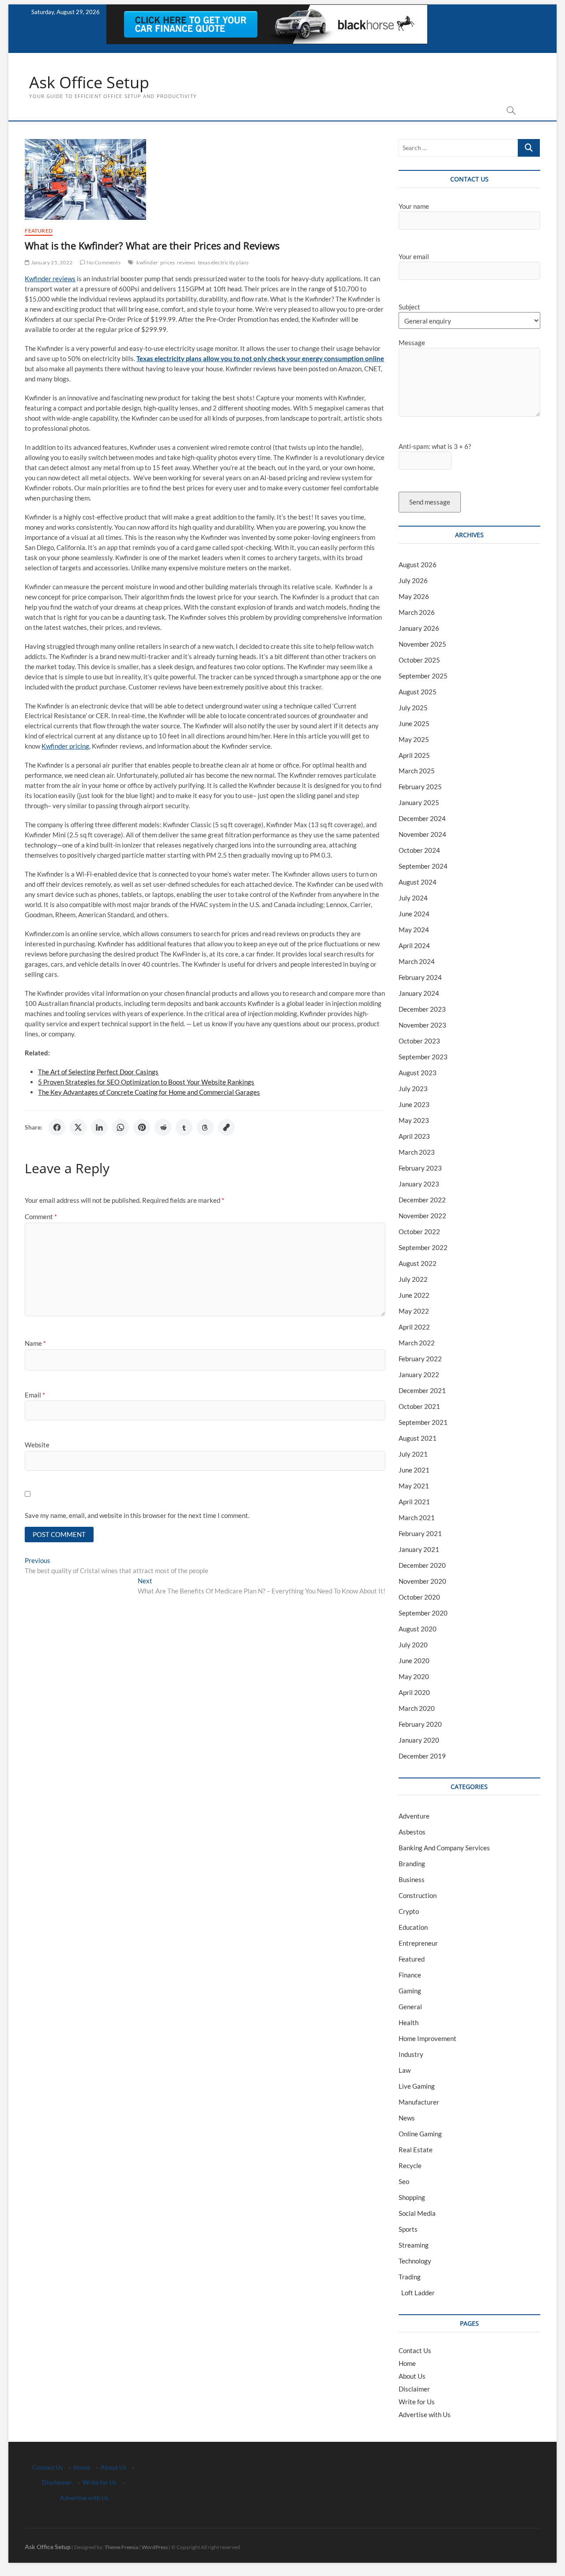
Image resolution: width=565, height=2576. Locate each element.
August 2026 (418, 565)
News (407, 2118)
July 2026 (413, 580)
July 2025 (413, 708)
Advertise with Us (425, 2414)
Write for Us (417, 2402)
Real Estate (416, 2150)
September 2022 (423, 1247)
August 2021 (418, 1438)
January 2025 (419, 802)
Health (409, 2022)
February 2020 (420, 1724)
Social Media (417, 2213)
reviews (186, 262)
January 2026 (419, 628)
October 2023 (419, 1041)
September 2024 (423, 866)
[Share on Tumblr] (184, 1127)
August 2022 (418, 1263)
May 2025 (414, 739)
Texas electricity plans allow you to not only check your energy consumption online (260, 358)
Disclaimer (414, 2389)
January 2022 (419, 1375)
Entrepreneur (418, 1943)
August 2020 (418, 1629)
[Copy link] (226, 1127)
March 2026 (417, 612)
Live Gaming (417, 2086)
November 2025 (422, 644)
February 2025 (420, 787)
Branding (412, 1864)
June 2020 (414, 1661)
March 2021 (417, 1518)
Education (413, 1927)
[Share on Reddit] (163, 1127)
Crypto (409, 1911)
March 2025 (417, 771)
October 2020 (419, 1597)
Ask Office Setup (89, 83)
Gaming (410, 1991)
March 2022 (417, 1343)
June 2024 (414, 914)
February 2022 (420, 1359)
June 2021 (414, 1470)
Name (35, 1343)
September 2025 (423, 676)
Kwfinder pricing (65, 746)
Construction (418, 1895)
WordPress (155, 2547)
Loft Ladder (417, 2293)
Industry (411, 2054)
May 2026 (414, 596)
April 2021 (414, 1502)
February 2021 (420, 1533)
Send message (430, 502)
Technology (415, 2261)
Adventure (414, 1816)
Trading (410, 2277)
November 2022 (422, 1216)
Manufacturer (419, 2102)
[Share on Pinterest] (142, 1127)
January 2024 (419, 993)
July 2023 (413, 1088)
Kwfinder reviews (50, 279)
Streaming (414, 2245)
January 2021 (419, 1549)
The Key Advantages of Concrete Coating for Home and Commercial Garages (149, 1092)
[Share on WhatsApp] (121, 1127)
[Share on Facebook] (57, 1127)
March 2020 (417, 1708)
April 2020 (414, 1692)
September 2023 (423, 1057)
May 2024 (414, 930)
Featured (39, 231)
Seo (404, 2181)
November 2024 (422, 834)
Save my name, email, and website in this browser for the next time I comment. (137, 1515)
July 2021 (413, 1454)
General (410, 2007)
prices (168, 262)
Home (407, 2363)
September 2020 (423, 1613)
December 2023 (422, 1009)
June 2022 (414, 1295)
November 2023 (422, 1025)
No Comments (103, 262)
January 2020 (419, 1740)
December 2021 (422, 1390)
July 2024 (413, 898)
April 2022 (414, 1327)
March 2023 (417, 1152)
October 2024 (419, 850)
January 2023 (419, 1184)
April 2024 (414, 945)
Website (37, 1445)
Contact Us (415, 2350)
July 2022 (413, 1279)
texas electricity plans (223, 262)
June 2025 (414, 723)
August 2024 (418, 882)
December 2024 (422, 818)
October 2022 (419, 1232)
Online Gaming (420, 2134)
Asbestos (412, 1832)
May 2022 (414, 1311)
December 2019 (422, 1756)
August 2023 (418, 1073)
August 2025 (418, 692)
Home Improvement (428, 2038)
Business (412, 1879)
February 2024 (420, 977)
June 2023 (414, 1104)
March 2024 (417, 961)
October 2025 (419, 660)
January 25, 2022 (51, 262)
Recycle (410, 2165)
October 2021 (419, 1406)
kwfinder (147, 262)
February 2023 (420, 1168)
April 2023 (414, 1136)
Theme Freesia (121, 2547)
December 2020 (422, 1565)
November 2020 (422, 1581)
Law (405, 2070)
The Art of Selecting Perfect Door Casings (98, 1072)
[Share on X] (78, 1127)
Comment (41, 1216)
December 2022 (422, 1200)
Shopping (412, 2197)
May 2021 (414, 1486)
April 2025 (414, 755)
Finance (410, 1975)
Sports (408, 2229)
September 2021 (423, 1422)
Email (35, 1395)
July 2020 (413, 1645)
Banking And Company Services (444, 1848)
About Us (412, 2376)
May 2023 (414, 1120)
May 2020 (414, 1676)
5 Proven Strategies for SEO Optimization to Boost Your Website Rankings (146, 1082)
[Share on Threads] (205, 1127)
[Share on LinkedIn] (99, 1127)
